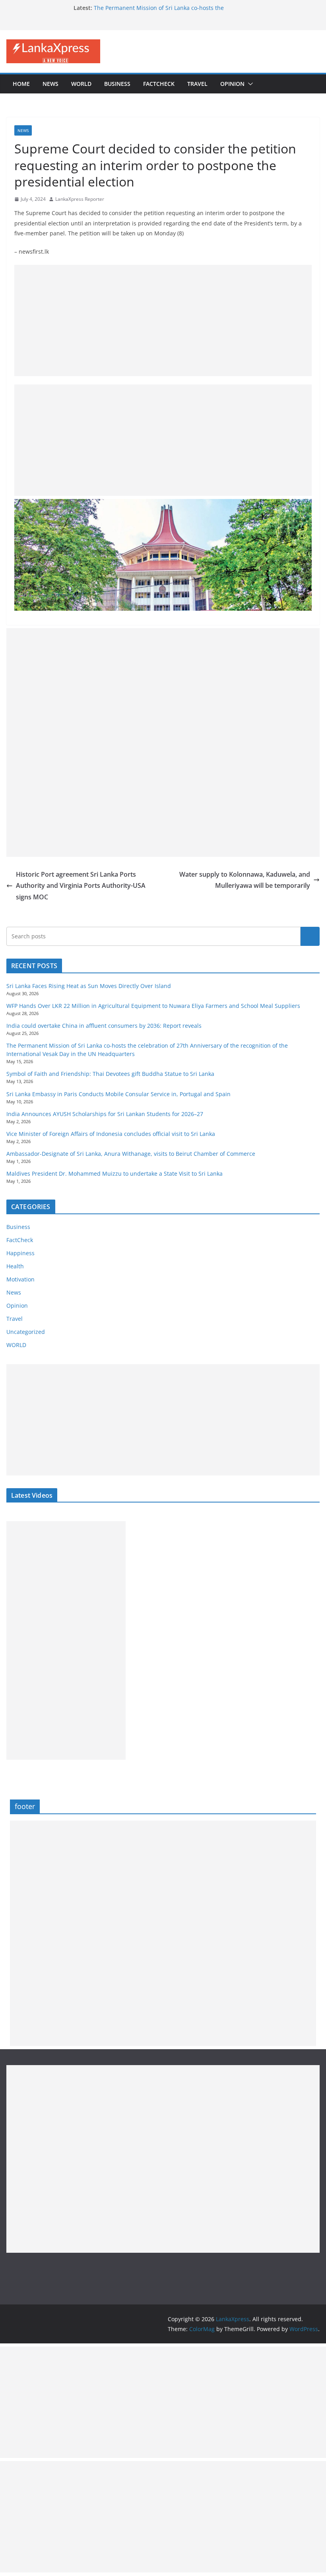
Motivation (20, 1279)
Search (310, 936)
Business (117, 84)
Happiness (20, 1253)
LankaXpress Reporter (80, 199)
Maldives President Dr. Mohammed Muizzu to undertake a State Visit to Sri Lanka (114, 1173)
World (81, 84)
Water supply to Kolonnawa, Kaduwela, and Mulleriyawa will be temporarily (245, 880)
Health (15, 1266)
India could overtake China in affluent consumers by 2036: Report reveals (104, 1026)
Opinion (232, 84)
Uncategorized (26, 1332)
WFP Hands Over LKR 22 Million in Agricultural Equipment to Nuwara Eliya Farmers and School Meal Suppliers (153, 1006)
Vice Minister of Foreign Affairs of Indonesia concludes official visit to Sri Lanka (111, 1134)
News (50, 84)
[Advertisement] (163, 320)
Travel (197, 84)
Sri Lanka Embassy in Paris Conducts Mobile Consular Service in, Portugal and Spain (118, 1094)
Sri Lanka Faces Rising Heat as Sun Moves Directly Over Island (89, 986)
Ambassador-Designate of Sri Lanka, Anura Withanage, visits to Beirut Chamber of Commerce (131, 1154)
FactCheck (159, 84)
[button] (249, 84)
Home (21, 84)
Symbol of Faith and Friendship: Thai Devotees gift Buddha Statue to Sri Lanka (110, 1074)
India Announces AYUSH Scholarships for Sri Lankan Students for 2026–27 (105, 1114)
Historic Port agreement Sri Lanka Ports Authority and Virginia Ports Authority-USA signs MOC (81, 886)
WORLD (16, 1345)
